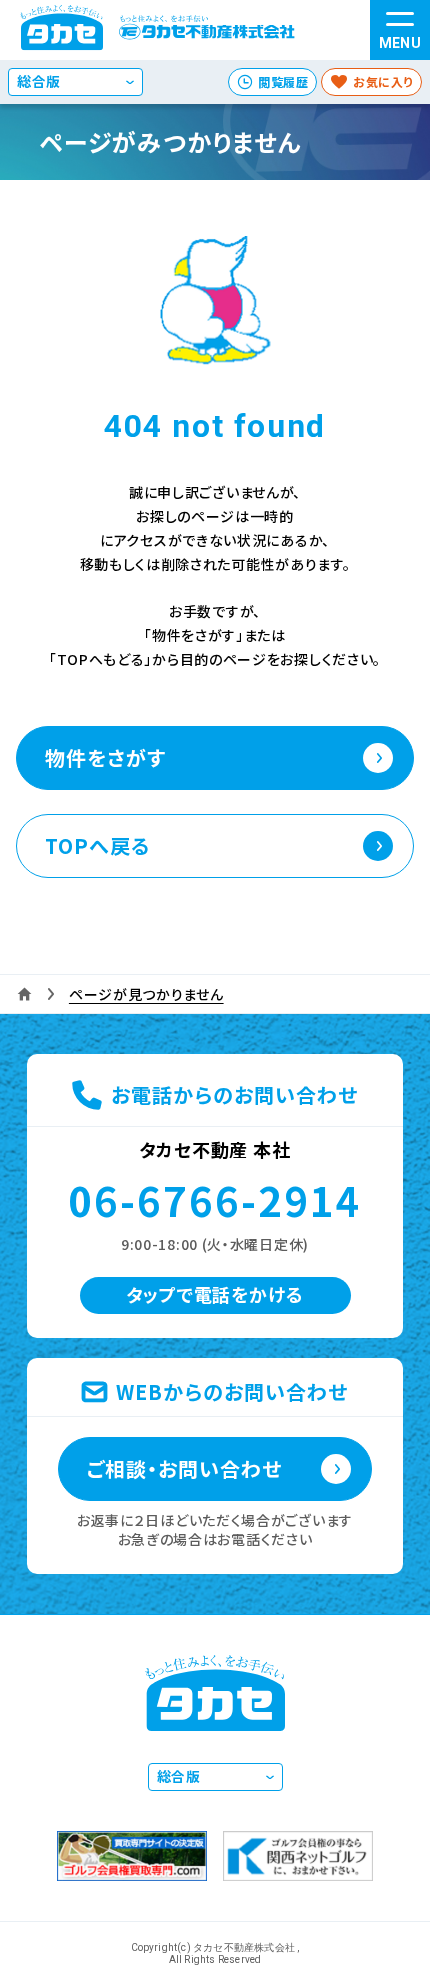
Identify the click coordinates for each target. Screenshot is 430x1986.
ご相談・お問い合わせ (184, 1468)
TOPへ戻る (97, 845)
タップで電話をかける (215, 1294)
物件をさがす (105, 757)
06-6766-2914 (215, 1200)
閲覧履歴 (283, 81)
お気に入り (383, 81)
